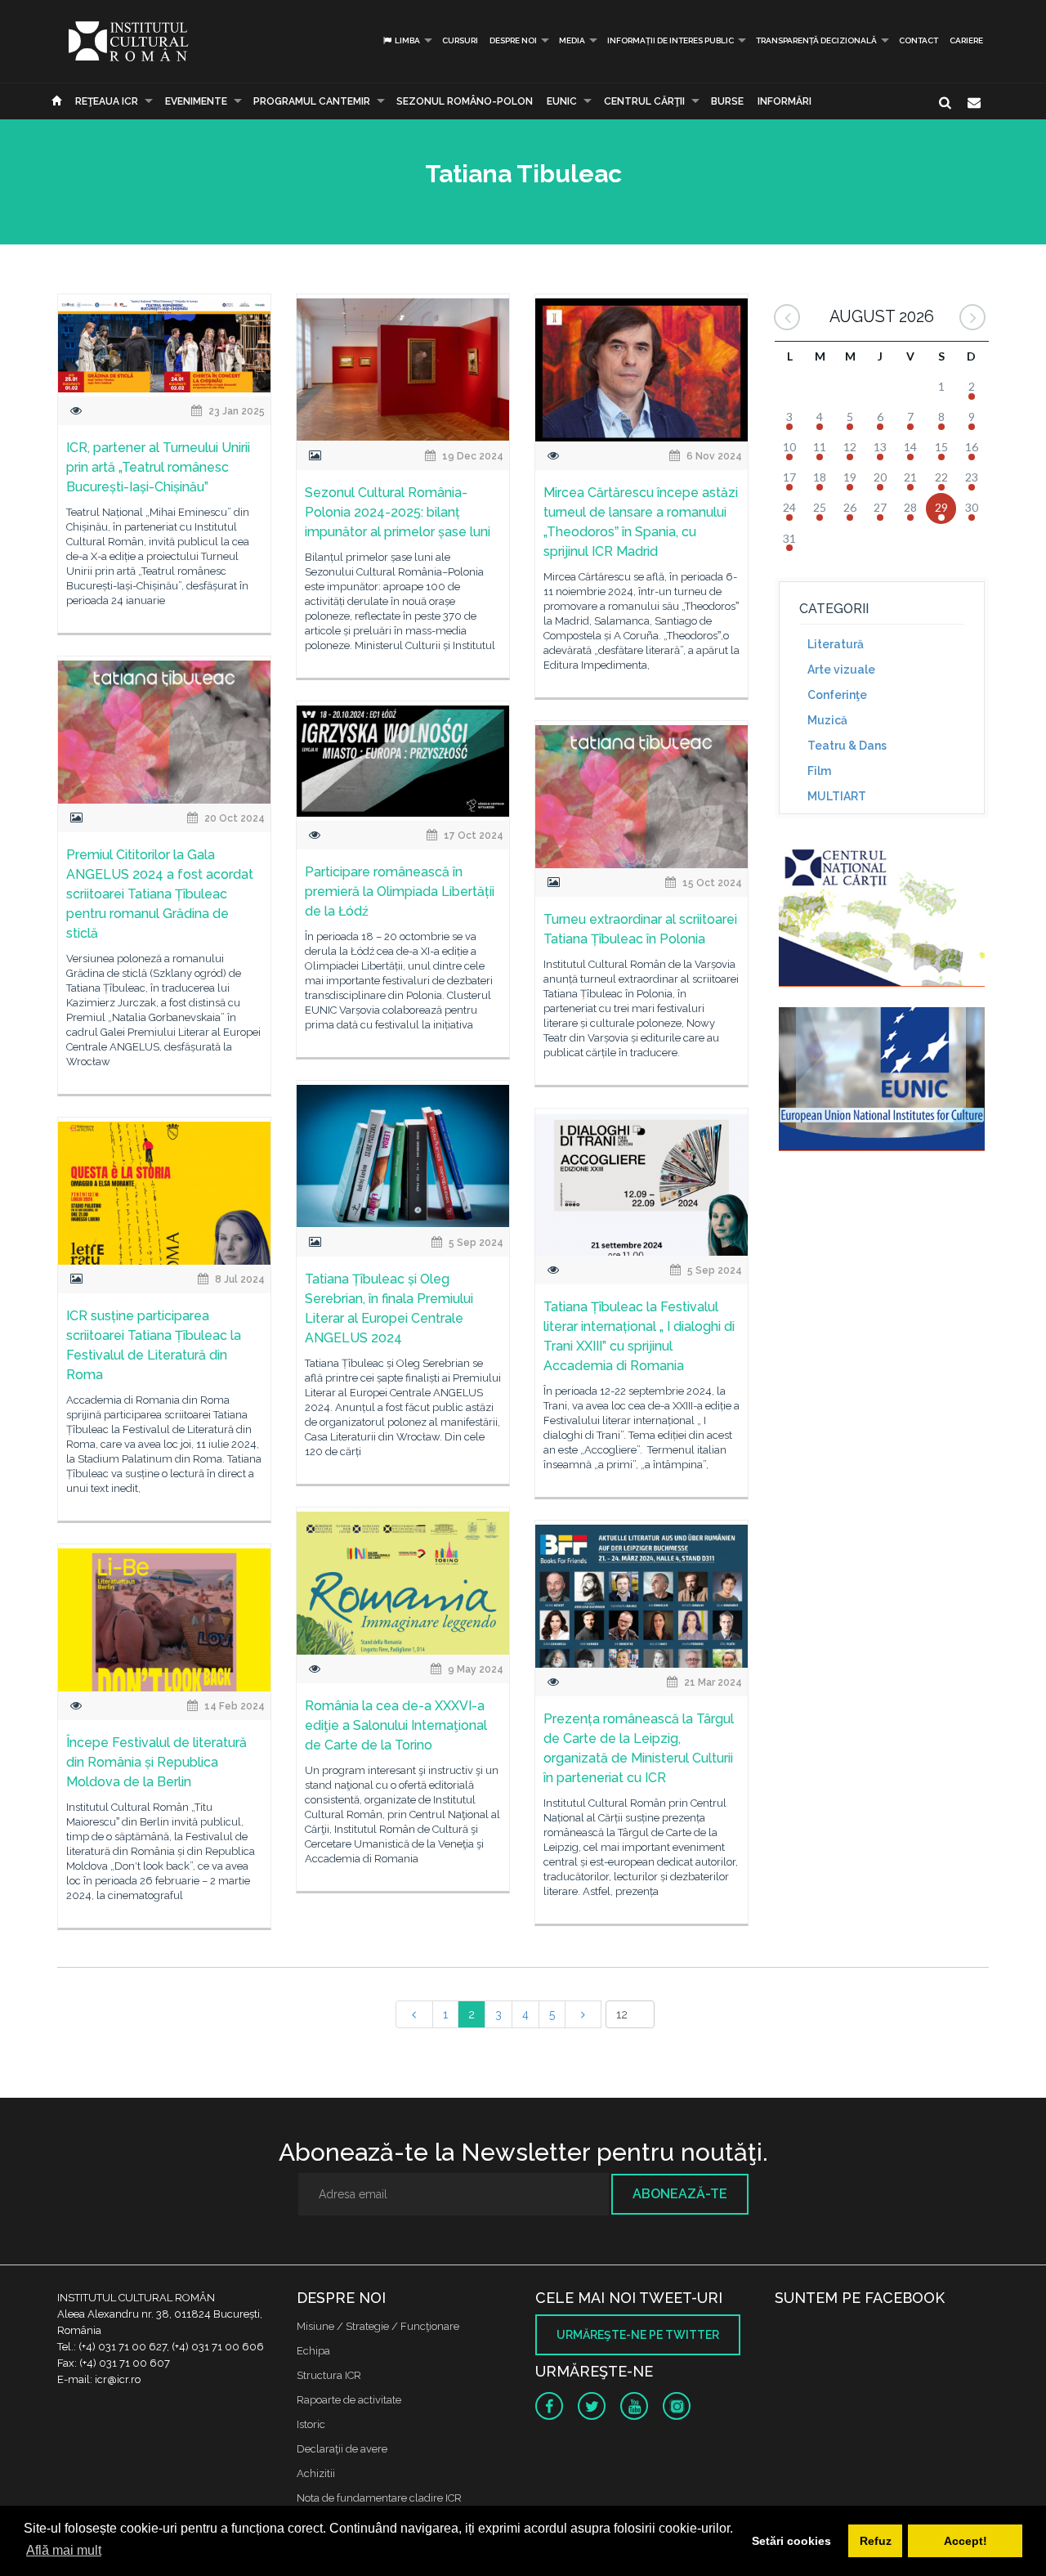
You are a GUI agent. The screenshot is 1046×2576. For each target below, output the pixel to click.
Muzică (827, 720)
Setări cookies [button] (791, 2541)
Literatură (836, 644)
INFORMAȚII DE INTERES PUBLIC (671, 40)
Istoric (311, 2424)
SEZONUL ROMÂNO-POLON (465, 101)
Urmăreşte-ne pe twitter (638, 2335)
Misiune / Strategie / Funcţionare (378, 2326)
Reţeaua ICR (107, 101)
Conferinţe (837, 695)
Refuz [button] (876, 2541)
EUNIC (562, 101)
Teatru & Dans (847, 746)
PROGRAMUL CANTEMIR (312, 101)
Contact (919, 40)
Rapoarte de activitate (349, 2400)
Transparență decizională (816, 40)
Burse (727, 101)
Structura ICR (329, 2375)
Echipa (313, 2351)
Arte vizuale (841, 670)
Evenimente (196, 101)
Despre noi (513, 40)
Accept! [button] (966, 2541)
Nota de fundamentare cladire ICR (379, 2498)
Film (819, 771)
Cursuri (460, 40)
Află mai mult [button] (64, 2550)
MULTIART (837, 796)
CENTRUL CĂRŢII (644, 101)
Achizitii (316, 2473)
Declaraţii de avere (342, 2449)
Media (572, 40)
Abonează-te (680, 2194)
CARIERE (966, 40)
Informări (784, 101)
